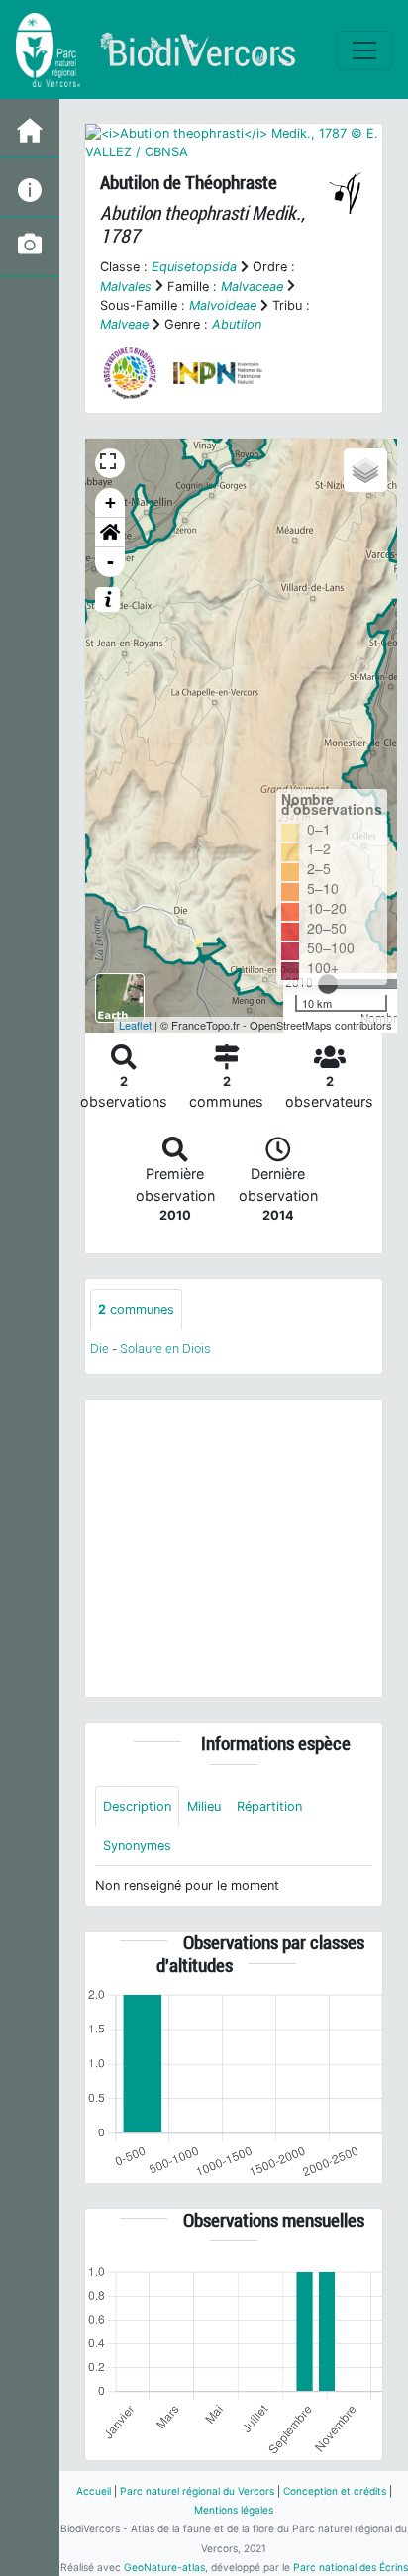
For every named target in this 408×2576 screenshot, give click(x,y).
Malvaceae (252, 287)
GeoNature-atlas (164, 2567)
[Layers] (365, 470)
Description (137, 1806)
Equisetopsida (194, 267)
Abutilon (237, 324)
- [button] (110, 562)
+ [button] (110, 502)
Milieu (204, 1806)
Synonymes (137, 1846)
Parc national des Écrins (351, 2567)
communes (136, 1309)
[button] (110, 533)
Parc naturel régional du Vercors (197, 2491)
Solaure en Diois (165, 1349)
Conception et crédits (335, 2491)
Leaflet (135, 1025)
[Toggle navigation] (364, 50)
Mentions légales (234, 2510)
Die (100, 1349)
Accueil (94, 2491)
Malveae (124, 324)
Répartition (269, 1806)
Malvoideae (223, 305)
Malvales (126, 287)
